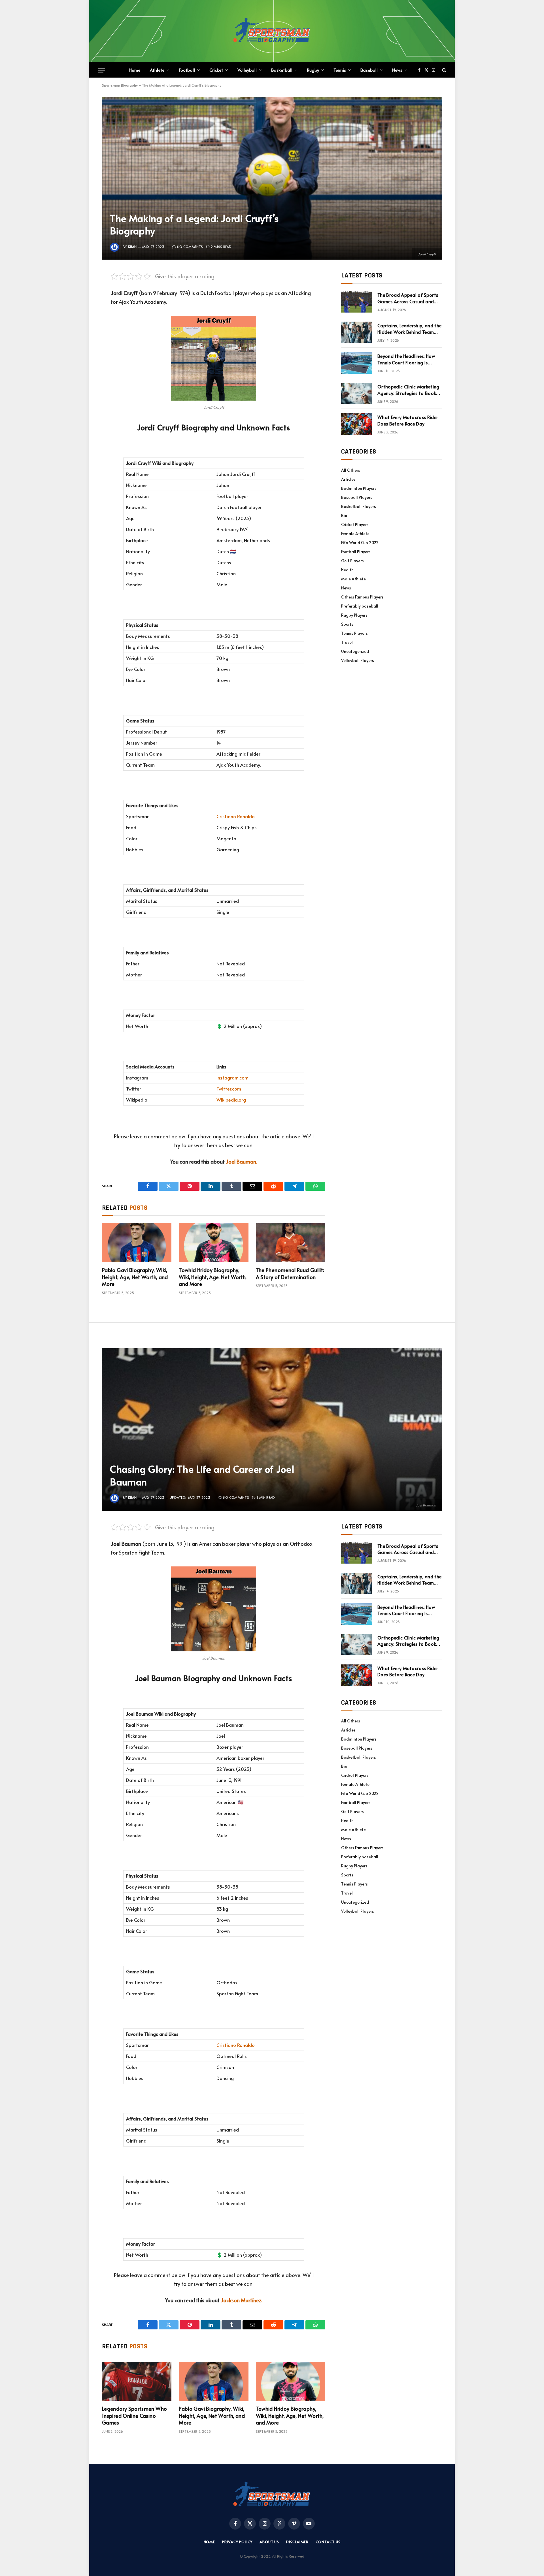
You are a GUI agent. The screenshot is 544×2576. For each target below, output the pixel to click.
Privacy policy (237, 2542)
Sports (347, 624)
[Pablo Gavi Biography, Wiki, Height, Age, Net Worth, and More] (137, 1243)
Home (135, 70)
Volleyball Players (358, 660)
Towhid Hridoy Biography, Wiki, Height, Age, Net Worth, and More (213, 1277)
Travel (347, 642)
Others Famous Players (362, 597)
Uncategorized (355, 651)
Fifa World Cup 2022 (360, 543)
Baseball (369, 70)
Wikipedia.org (231, 1100)
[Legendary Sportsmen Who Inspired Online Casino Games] (137, 2381)
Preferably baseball (360, 606)
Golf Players (352, 561)
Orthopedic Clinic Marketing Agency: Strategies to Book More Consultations (408, 390)
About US (269, 2542)
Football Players (356, 552)
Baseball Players (357, 497)
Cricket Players (355, 524)
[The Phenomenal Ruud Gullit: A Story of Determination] (291, 1243)
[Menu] (101, 70)
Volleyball (247, 70)
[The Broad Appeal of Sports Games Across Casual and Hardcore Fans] (357, 302)
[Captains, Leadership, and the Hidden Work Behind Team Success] (357, 332)
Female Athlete (355, 534)
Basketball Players (359, 506)
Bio (344, 515)
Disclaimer (297, 2542)
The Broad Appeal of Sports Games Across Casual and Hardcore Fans (408, 298)
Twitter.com (229, 1089)
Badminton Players (359, 488)
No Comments (190, 247)
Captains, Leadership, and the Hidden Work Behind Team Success (409, 329)
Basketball (282, 70)
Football (187, 70)
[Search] (444, 70)
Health (347, 570)
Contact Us (328, 2542)
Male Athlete (353, 579)
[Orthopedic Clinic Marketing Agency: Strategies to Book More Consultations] (357, 394)
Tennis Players (354, 633)
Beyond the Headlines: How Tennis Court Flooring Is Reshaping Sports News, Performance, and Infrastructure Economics (406, 359)
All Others (351, 470)
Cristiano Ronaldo (236, 816)
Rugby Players (354, 615)
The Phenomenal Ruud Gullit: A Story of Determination (290, 1273)
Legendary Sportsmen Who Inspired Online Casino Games (134, 2416)
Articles (348, 479)
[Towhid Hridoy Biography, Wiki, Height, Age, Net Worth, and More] (213, 1243)
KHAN (132, 247)
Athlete (157, 70)
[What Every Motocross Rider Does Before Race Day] (357, 424)
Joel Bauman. (242, 1161)
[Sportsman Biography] (272, 31)
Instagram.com (232, 1078)
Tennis (340, 70)
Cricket (216, 70)
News (397, 70)
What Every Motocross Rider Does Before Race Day (408, 420)
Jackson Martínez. (242, 2300)
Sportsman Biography (120, 85)
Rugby (313, 70)
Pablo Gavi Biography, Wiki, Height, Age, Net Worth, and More (135, 1277)
